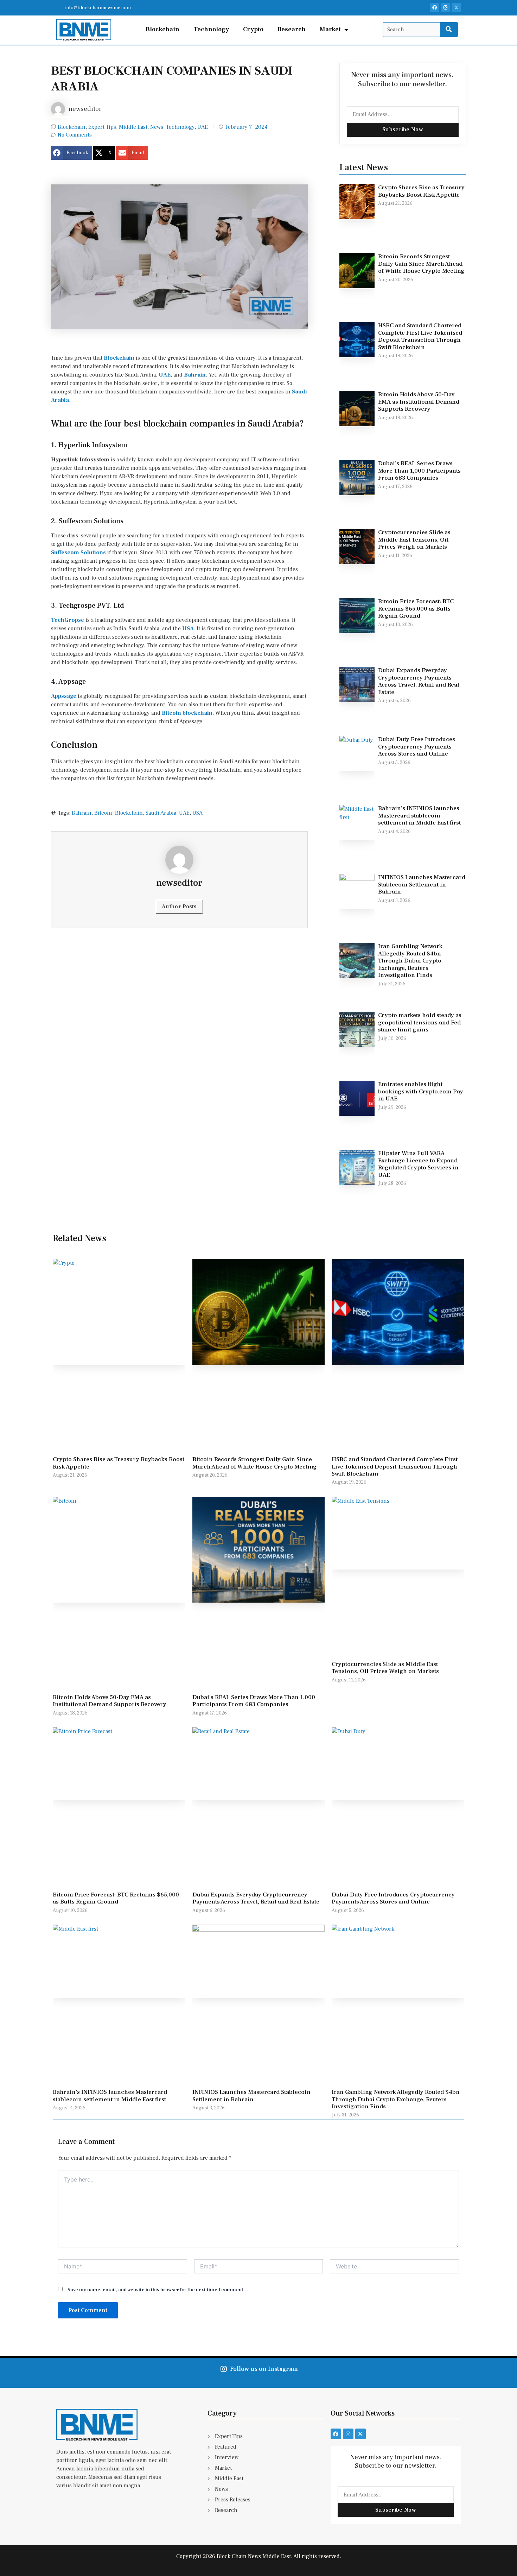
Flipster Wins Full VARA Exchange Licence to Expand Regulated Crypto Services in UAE (418, 1164)
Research (292, 29)
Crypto (253, 29)
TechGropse (68, 620)
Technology (211, 29)
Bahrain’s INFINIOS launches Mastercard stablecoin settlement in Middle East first (419, 816)
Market (330, 29)
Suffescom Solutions (78, 553)
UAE (203, 127)
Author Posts (179, 907)
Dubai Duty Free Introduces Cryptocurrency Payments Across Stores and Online (417, 747)
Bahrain (195, 375)
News (157, 127)
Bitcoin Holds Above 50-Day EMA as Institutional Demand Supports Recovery (419, 402)
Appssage (64, 696)
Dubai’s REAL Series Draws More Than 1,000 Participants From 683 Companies (419, 471)
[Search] (449, 30)
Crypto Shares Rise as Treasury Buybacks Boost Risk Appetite (421, 191)
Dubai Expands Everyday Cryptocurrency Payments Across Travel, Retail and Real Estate (419, 681)
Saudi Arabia (161, 813)
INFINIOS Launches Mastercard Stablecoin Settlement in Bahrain (422, 885)
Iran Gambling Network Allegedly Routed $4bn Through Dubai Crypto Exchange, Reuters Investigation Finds (410, 961)
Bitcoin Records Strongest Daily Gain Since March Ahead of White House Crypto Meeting (421, 264)
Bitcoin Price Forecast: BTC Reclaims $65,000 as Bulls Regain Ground (416, 609)
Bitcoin (171, 713)
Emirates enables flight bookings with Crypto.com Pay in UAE (421, 1091)
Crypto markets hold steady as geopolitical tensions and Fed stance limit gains (420, 1022)
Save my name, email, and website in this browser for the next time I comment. (156, 2290)
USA (188, 629)
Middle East (133, 127)
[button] (72, 153)
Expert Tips (102, 127)
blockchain (197, 713)
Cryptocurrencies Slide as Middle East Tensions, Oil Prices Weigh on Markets (414, 540)
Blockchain (162, 29)
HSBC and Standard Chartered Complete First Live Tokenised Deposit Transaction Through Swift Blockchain (420, 336)
